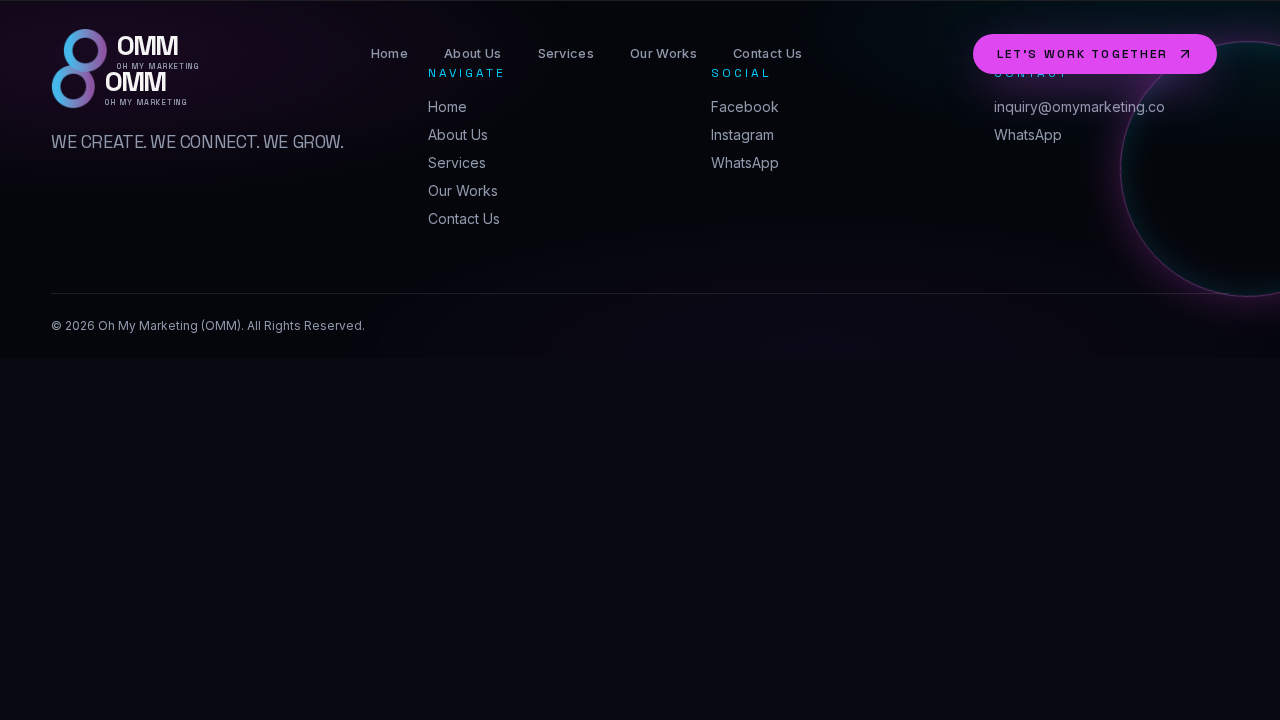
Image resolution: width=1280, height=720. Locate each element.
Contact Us (767, 53)
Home (389, 53)
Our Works (663, 53)
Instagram (742, 134)
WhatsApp (745, 162)
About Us (473, 53)
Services (566, 53)
